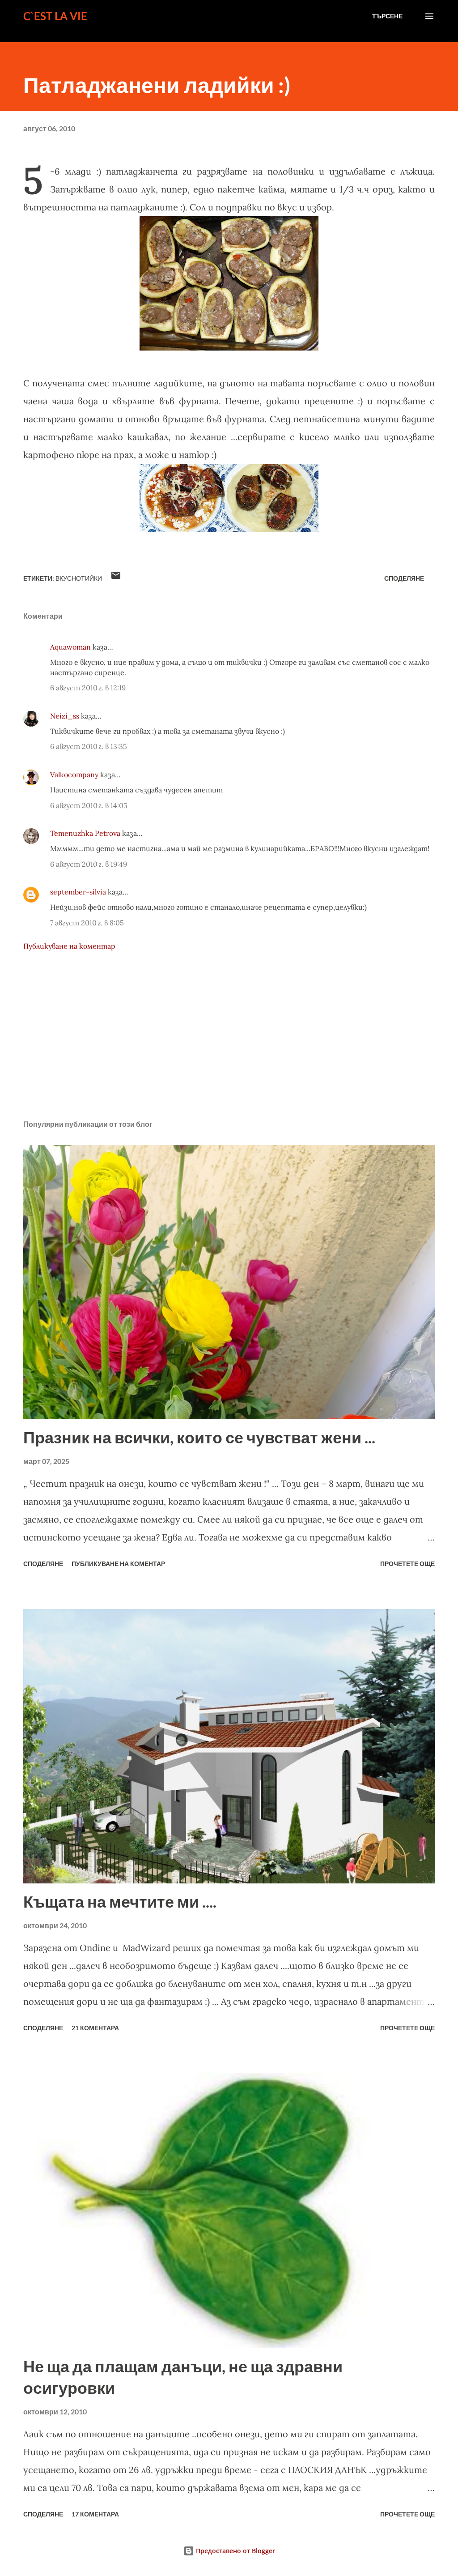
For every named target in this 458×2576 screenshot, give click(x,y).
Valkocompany (74, 775)
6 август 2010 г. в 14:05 (89, 805)
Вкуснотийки (79, 578)
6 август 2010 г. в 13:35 (89, 746)
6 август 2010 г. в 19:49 (89, 864)
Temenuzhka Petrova (85, 833)
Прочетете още (407, 1564)
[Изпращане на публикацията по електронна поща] (116, 578)
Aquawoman (70, 647)
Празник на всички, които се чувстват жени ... (199, 1437)
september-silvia (78, 892)
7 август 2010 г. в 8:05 (87, 923)
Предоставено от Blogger (235, 2551)
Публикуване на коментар (69, 946)
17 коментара (95, 2514)
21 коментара (95, 2028)
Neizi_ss (65, 716)
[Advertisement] (229, 1043)
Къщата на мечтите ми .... (120, 1901)
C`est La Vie (55, 16)
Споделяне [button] (404, 578)
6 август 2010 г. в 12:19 (88, 688)
